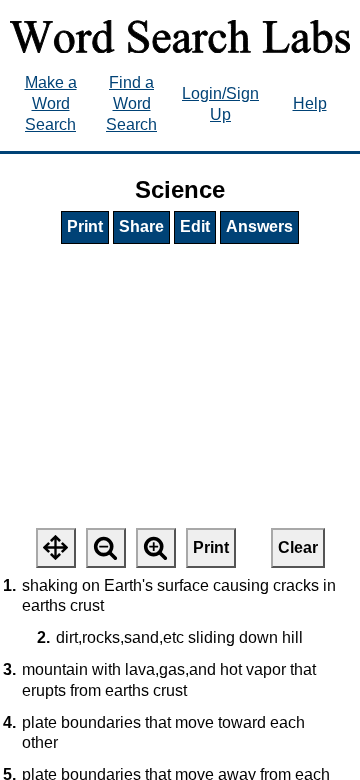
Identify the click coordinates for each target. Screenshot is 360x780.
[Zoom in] (156, 548)
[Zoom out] (106, 548)
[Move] (56, 548)
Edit (195, 226)
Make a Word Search (51, 103)
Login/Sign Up (220, 104)
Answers (259, 226)
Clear (298, 547)
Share (141, 226)
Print (85, 226)
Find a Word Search (131, 103)
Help (310, 103)
